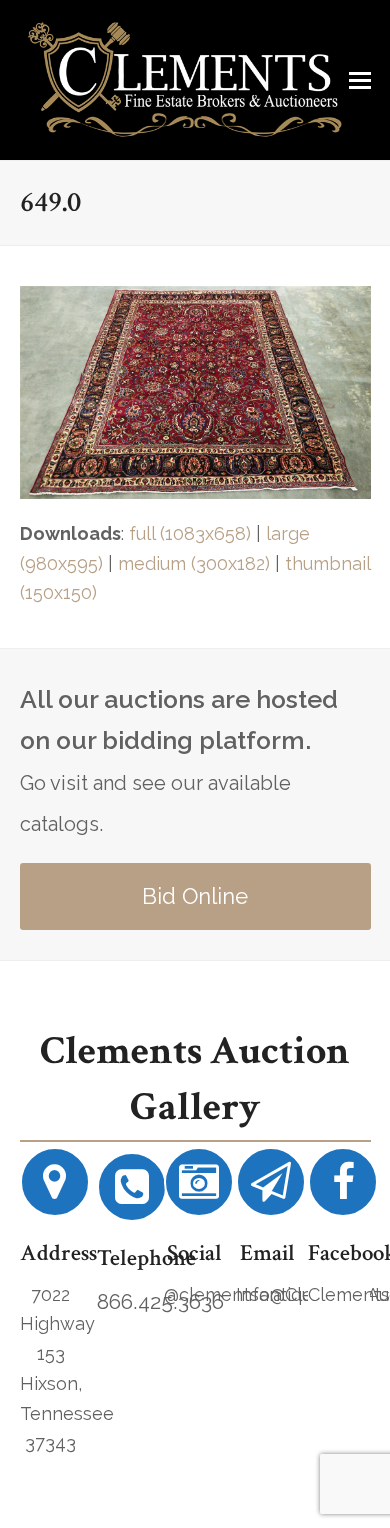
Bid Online (195, 896)
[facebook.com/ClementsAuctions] (343, 1189)
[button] (360, 80)
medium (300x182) (194, 563)
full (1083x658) (190, 533)
